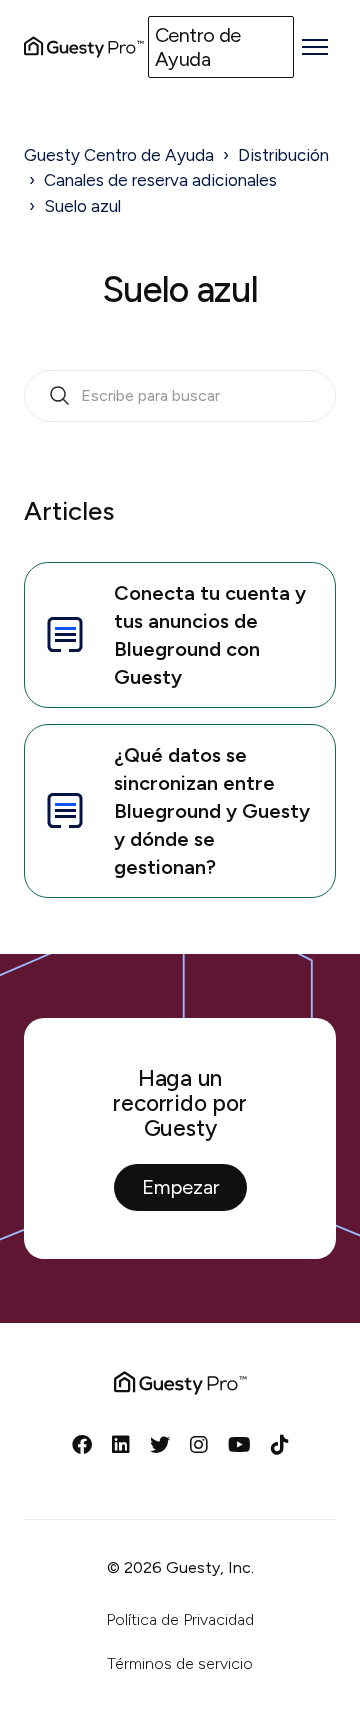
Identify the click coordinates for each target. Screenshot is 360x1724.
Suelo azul (82, 206)
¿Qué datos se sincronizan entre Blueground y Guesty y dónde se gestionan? (212, 811)
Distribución (283, 155)
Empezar (180, 1187)
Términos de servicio (180, 1663)
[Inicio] (84, 47)
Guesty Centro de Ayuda (119, 155)
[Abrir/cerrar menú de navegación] (315, 47)
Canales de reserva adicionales (160, 180)
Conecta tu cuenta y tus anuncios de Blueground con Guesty (210, 635)
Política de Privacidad (180, 1619)
